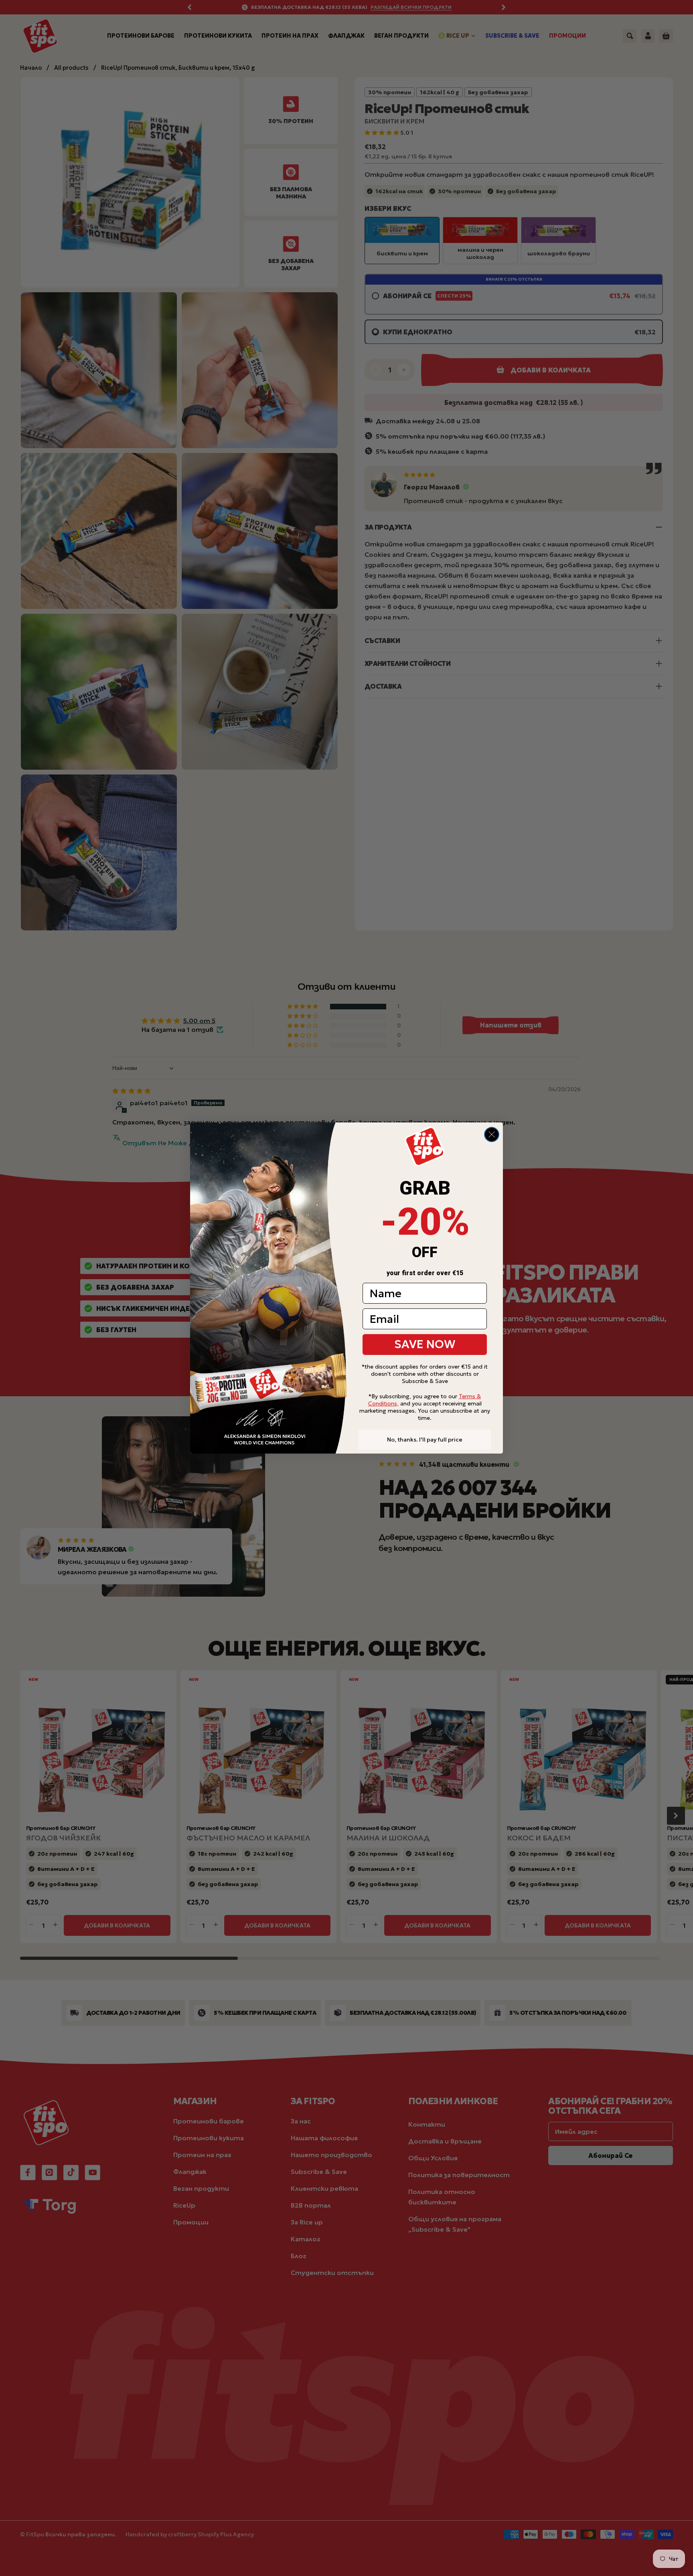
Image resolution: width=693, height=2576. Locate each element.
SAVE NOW (425, 1344)
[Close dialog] (492, 1134)
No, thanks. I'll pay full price (425, 1440)
